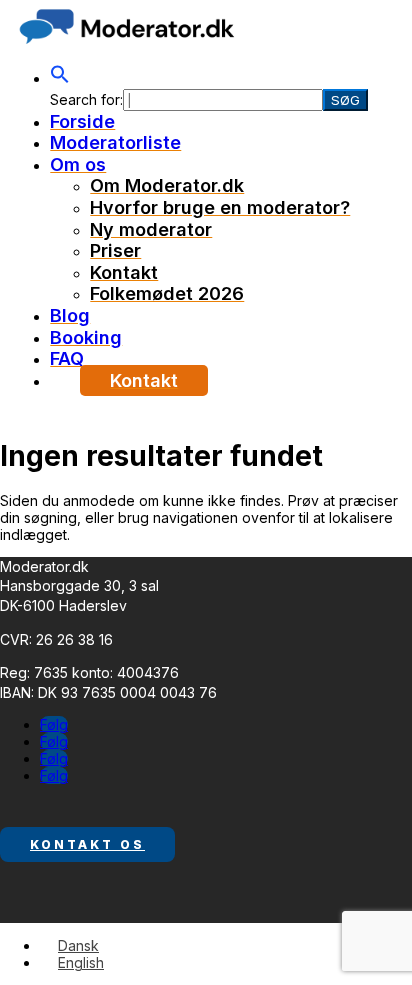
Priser (115, 250)
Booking (86, 337)
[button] (60, 77)
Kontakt (124, 272)
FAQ (67, 358)
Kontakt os (87, 844)
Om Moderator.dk (167, 185)
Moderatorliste (115, 142)
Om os (78, 164)
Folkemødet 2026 (167, 293)
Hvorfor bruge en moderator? (220, 207)
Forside (82, 121)
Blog (70, 315)
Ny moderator (151, 229)
